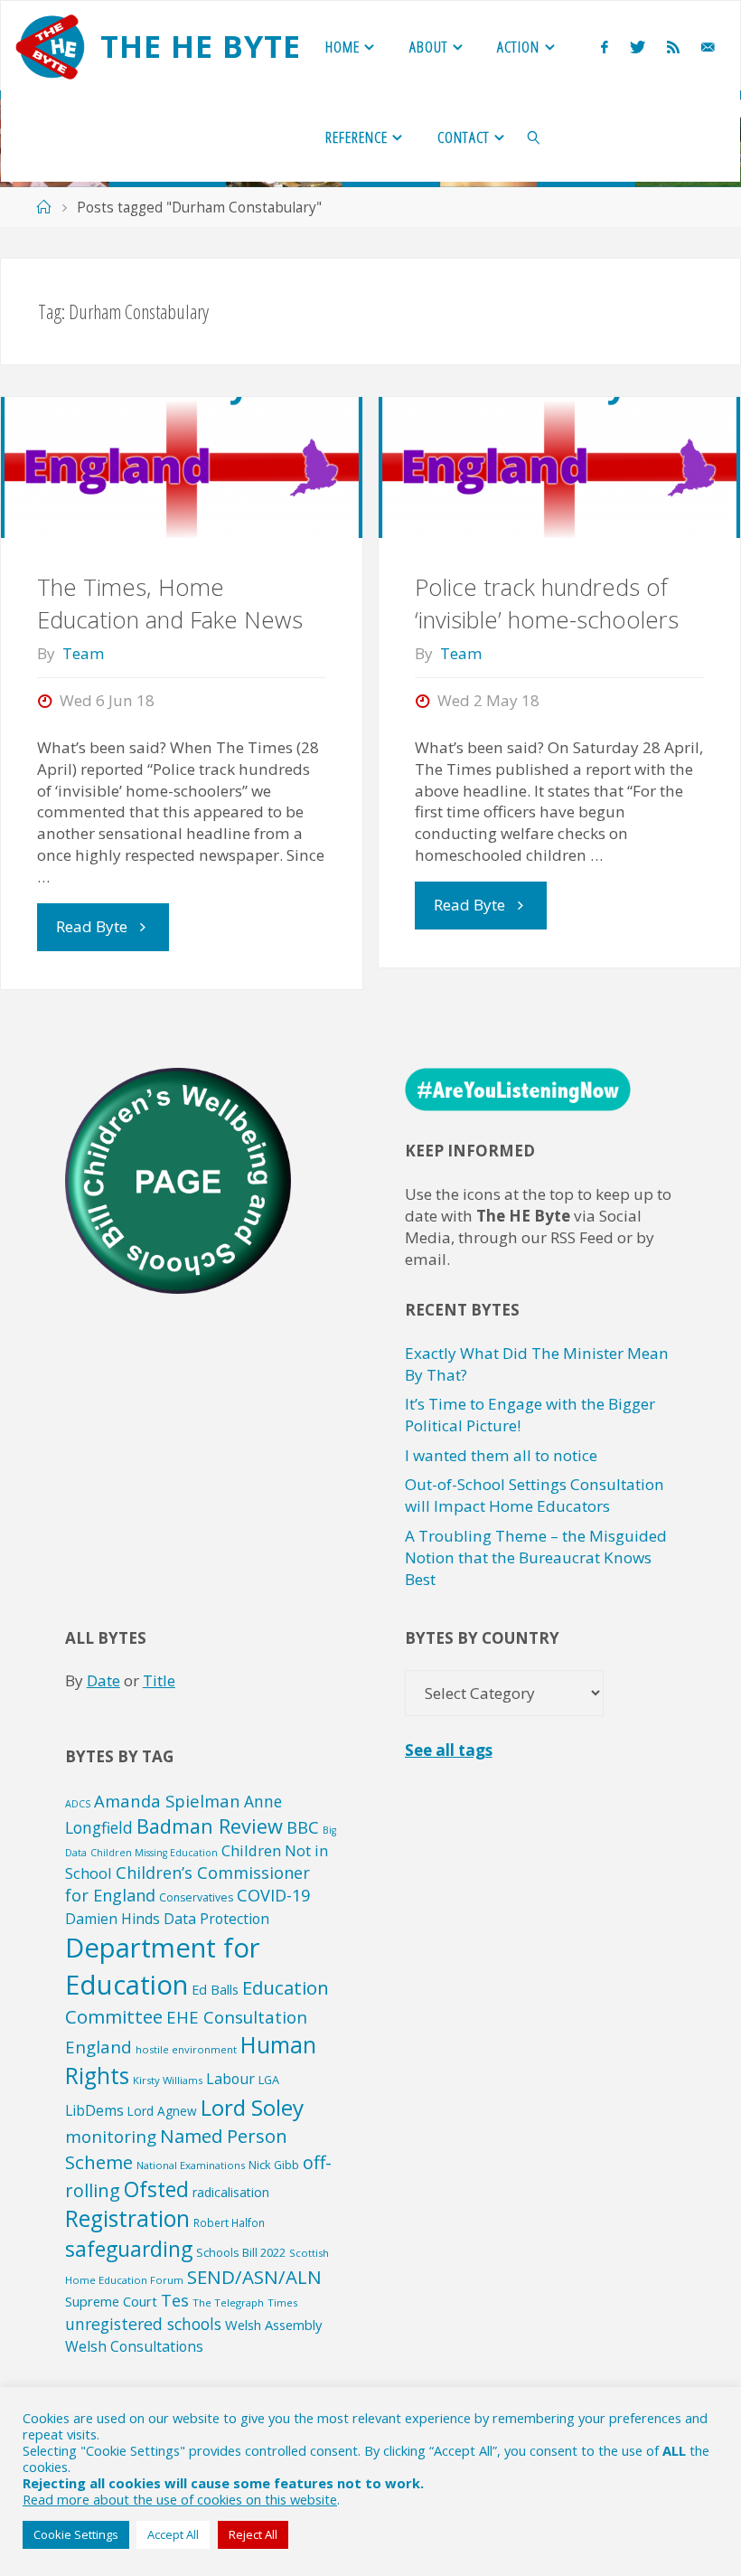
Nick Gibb (274, 2165)
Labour (230, 2079)
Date (103, 1680)
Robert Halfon (229, 2222)
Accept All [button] (173, 2534)
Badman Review (210, 1826)
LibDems (94, 2110)
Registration (127, 2218)
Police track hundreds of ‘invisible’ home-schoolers (547, 604)
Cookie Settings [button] (76, 2534)
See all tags (449, 1750)
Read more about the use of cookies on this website (180, 2499)
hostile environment (186, 2049)
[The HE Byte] (50, 46)
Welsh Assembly (273, 2325)
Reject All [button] (253, 2534)
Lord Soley (252, 2107)
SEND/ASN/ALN (254, 2277)
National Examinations (191, 2165)
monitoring (111, 2137)
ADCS (78, 1804)
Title (159, 1680)
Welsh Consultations (134, 2346)
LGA (269, 2080)
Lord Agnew (162, 2111)
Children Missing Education (154, 1853)
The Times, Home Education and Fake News (170, 604)
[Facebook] (605, 47)
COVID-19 (273, 1895)
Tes (175, 2300)
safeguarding (129, 2249)
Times (282, 2302)
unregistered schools (143, 2324)
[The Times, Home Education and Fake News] (181, 467)
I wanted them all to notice (501, 1455)
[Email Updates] (708, 47)
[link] (535, 137)
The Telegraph (228, 2302)
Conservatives (196, 1897)
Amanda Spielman (167, 1801)
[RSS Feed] (673, 47)
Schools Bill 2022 (241, 2252)
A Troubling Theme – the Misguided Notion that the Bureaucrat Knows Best (536, 1557)
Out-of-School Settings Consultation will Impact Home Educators (535, 1495)
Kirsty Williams (168, 2080)
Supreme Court (111, 2301)
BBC (303, 1827)
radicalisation (231, 2192)
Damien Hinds (113, 1919)
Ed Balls (215, 1989)
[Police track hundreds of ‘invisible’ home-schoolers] (559, 467)
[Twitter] (638, 47)
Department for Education (163, 1966)
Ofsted (156, 2189)
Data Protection (216, 1919)
